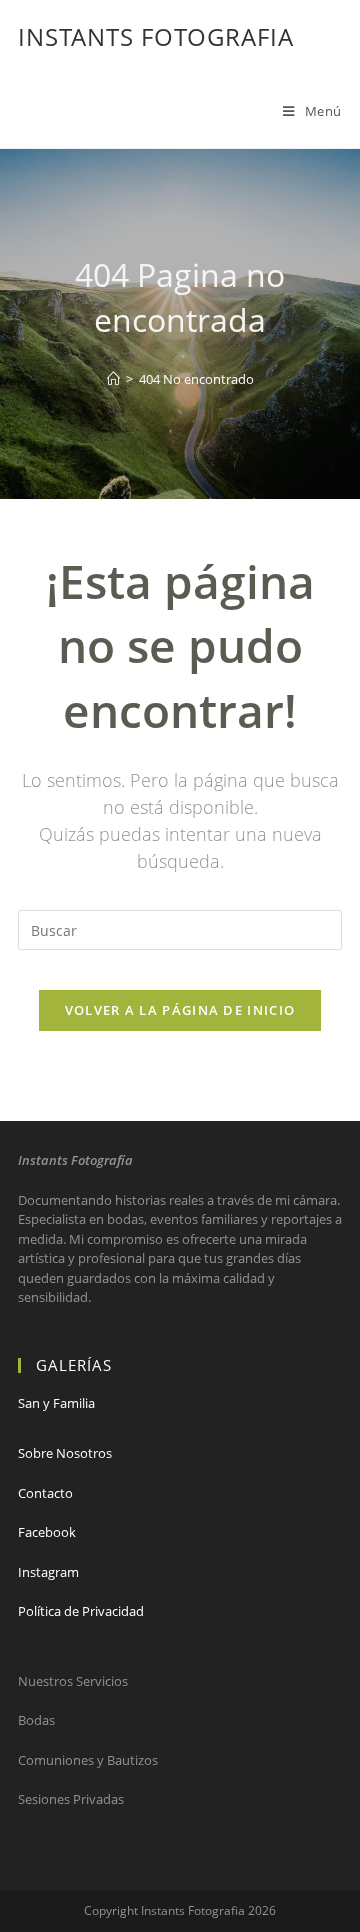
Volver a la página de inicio (180, 1010)
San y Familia (56, 1403)
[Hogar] (113, 379)
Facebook (47, 1532)
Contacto (45, 1493)
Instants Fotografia (156, 36)
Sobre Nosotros (65, 1453)
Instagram (48, 1572)
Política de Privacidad (81, 1611)
